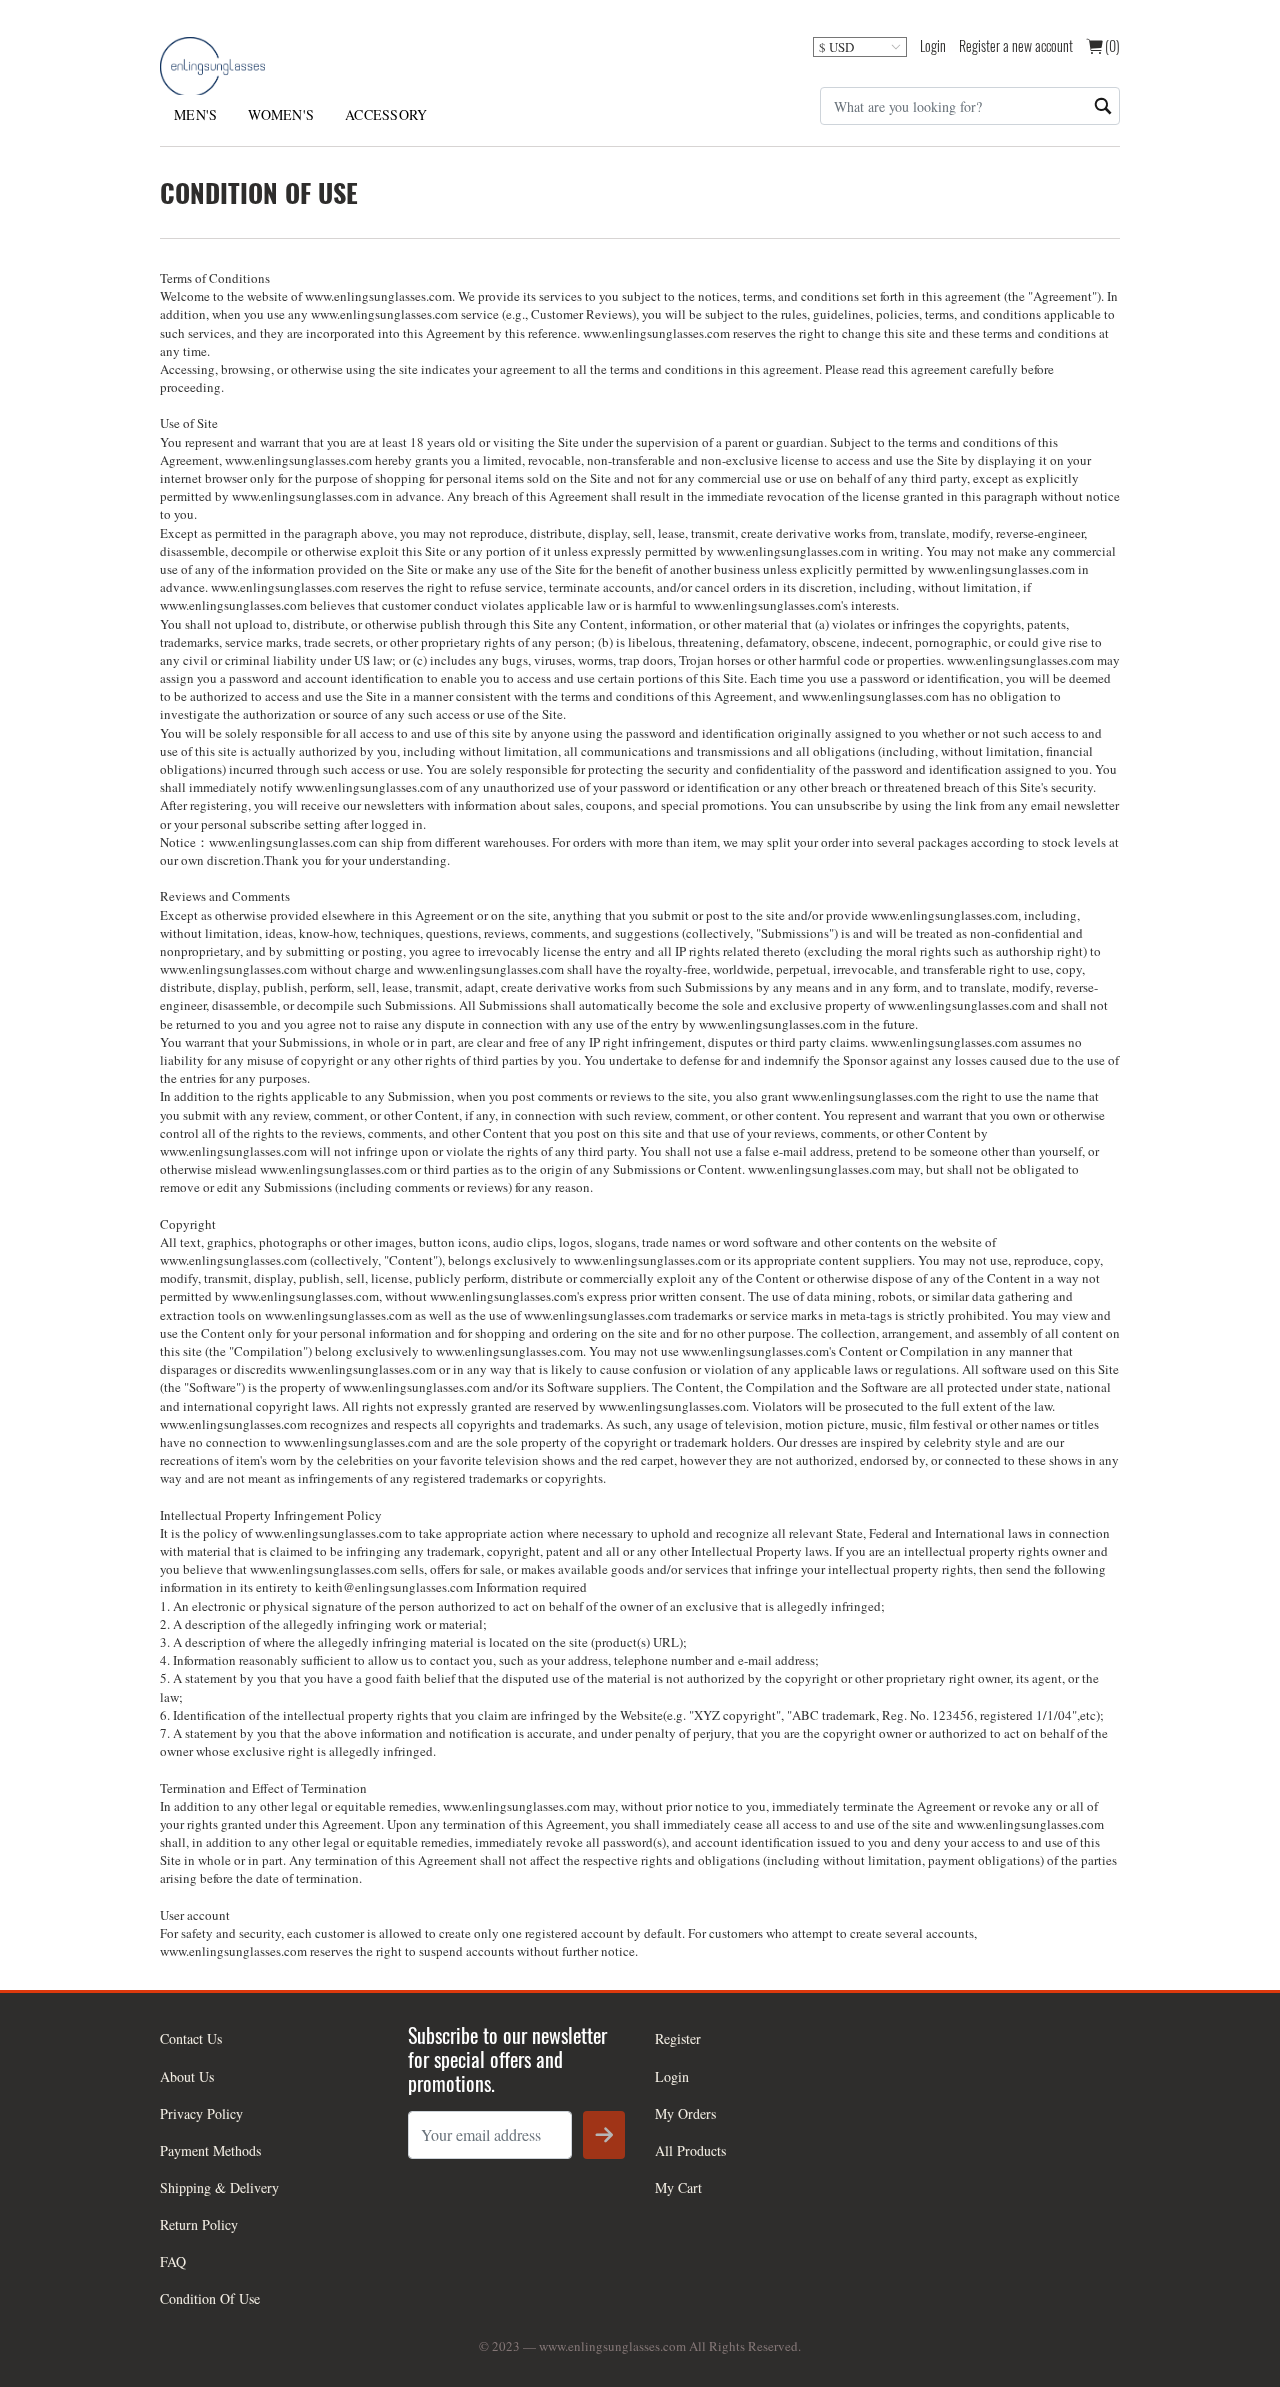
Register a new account (1016, 45)
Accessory (386, 114)
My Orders (685, 2113)
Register (678, 2038)
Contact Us (191, 2038)
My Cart (678, 2187)
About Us (187, 2076)
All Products (690, 2150)
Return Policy (199, 2224)
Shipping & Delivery (219, 2187)
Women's (281, 114)
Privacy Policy (201, 2113)
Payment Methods (210, 2150)
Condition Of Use (210, 2298)
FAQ (173, 2261)
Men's (195, 114)
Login (933, 45)
